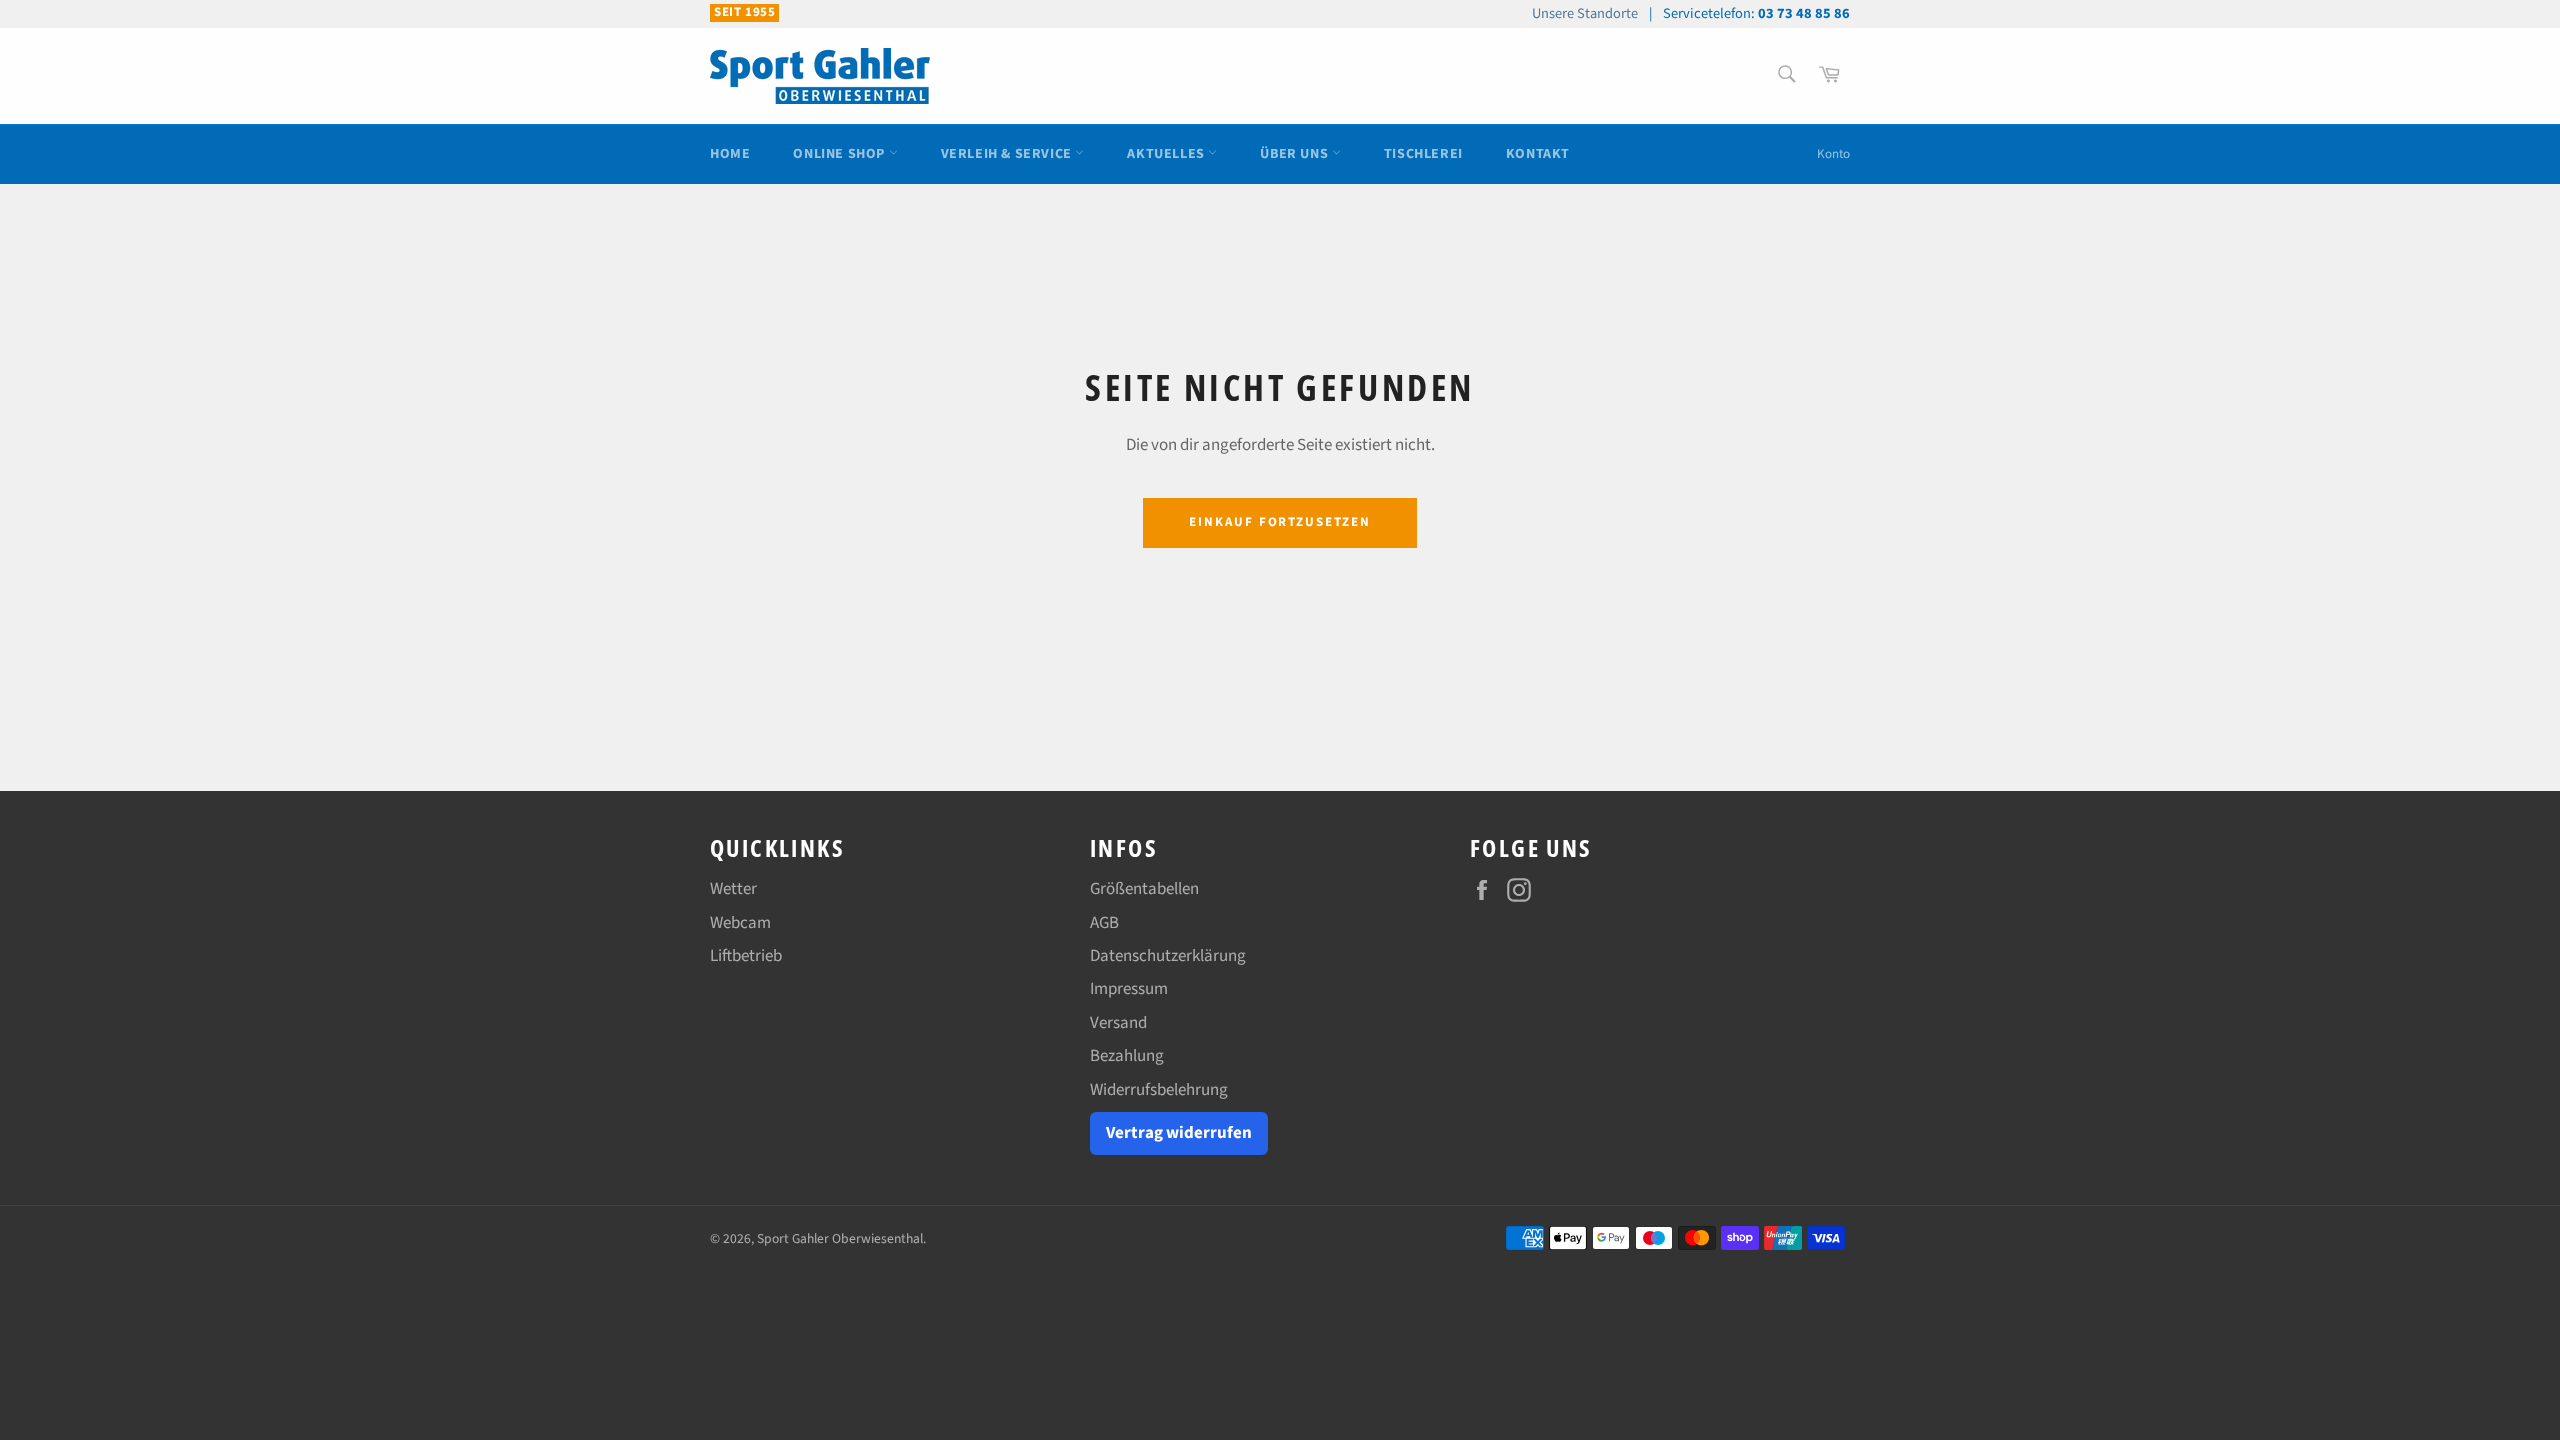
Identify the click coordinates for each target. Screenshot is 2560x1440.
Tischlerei (1423, 154)
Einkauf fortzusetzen (1280, 522)
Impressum (1129, 989)
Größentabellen (1144, 889)
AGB (1104, 923)
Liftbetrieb (746, 956)
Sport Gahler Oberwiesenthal (840, 1238)
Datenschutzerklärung (1168, 956)
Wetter (733, 889)
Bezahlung (1127, 1056)
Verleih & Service (1008, 154)
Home (730, 154)
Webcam (740, 923)
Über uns (1295, 154)
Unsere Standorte (1585, 13)
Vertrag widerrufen (1179, 1133)
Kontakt (1538, 154)
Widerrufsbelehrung (1159, 1090)
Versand (1118, 1023)
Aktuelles (1167, 154)
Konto (1833, 154)
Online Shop (840, 154)
